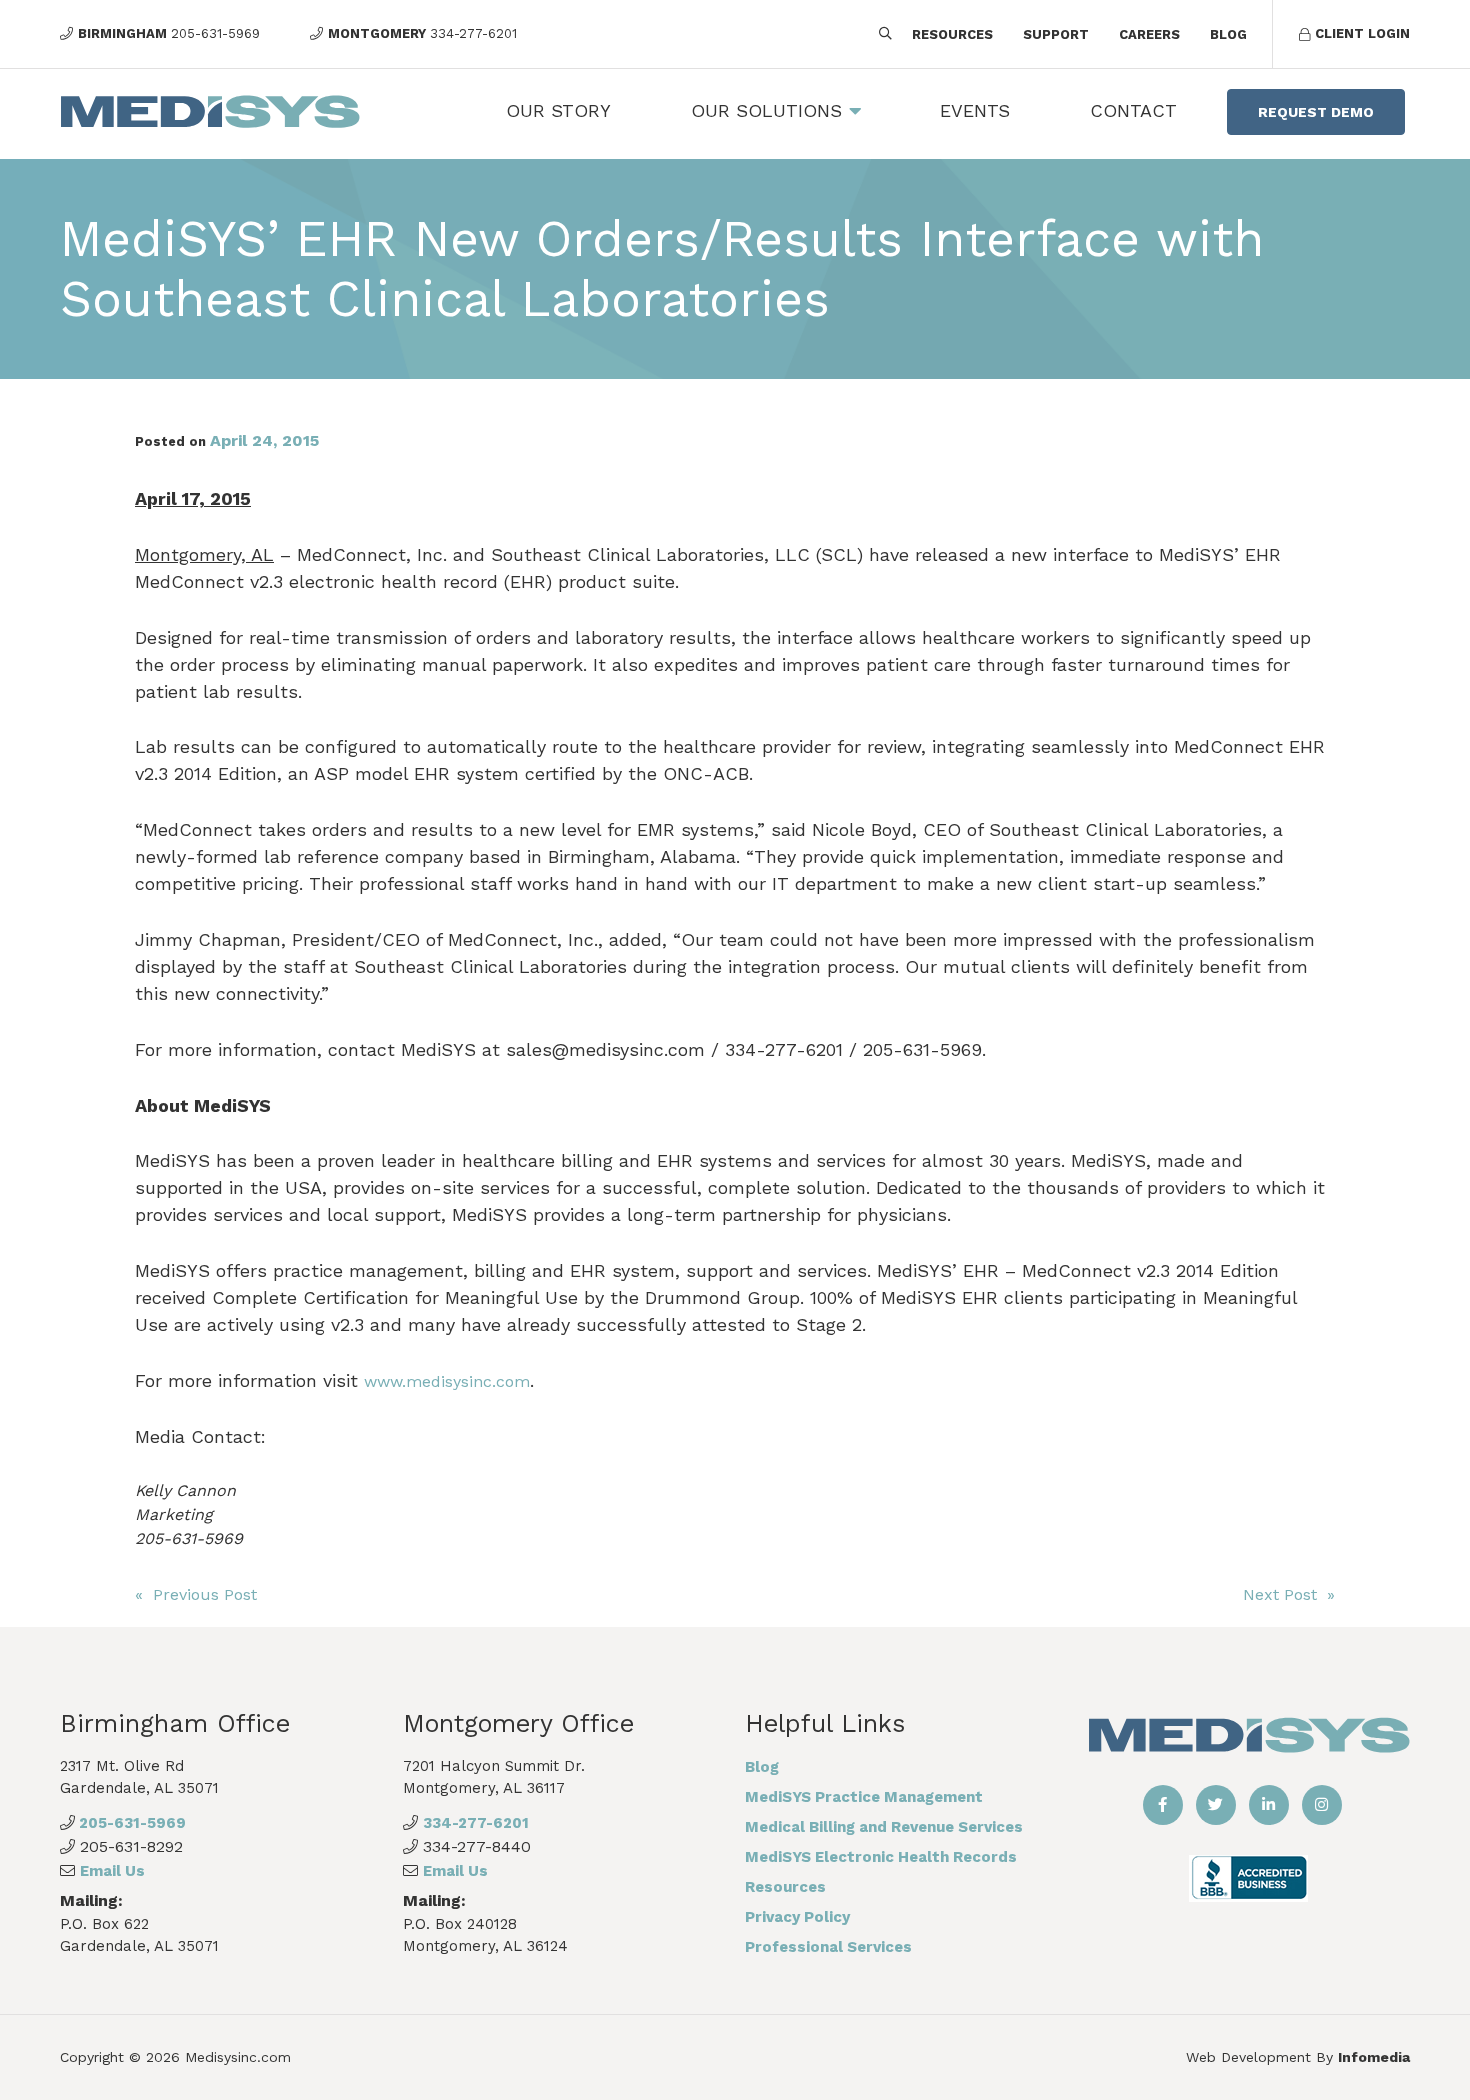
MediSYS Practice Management (864, 1797)
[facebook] (1163, 1805)
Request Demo (1316, 112)
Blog (1228, 34)
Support (1056, 34)
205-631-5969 (130, 1823)
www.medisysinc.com (447, 1381)
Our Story (558, 110)
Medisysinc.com (238, 2057)
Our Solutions (766, 110)
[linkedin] (1269, 1805)
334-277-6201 (476, 1823)
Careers (1149, 34)
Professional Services (828, 1947)
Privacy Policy (797, 1917)
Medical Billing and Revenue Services (884, 1827)
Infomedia (1374, 2057)
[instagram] (1322, 1805)
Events (975, 110)
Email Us (112, 1871)
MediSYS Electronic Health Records (881, 1857)
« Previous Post (196, 1594)
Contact (1133, 110)
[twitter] (1216, 1805)
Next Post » (1289, 1594)
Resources (952, 34)
